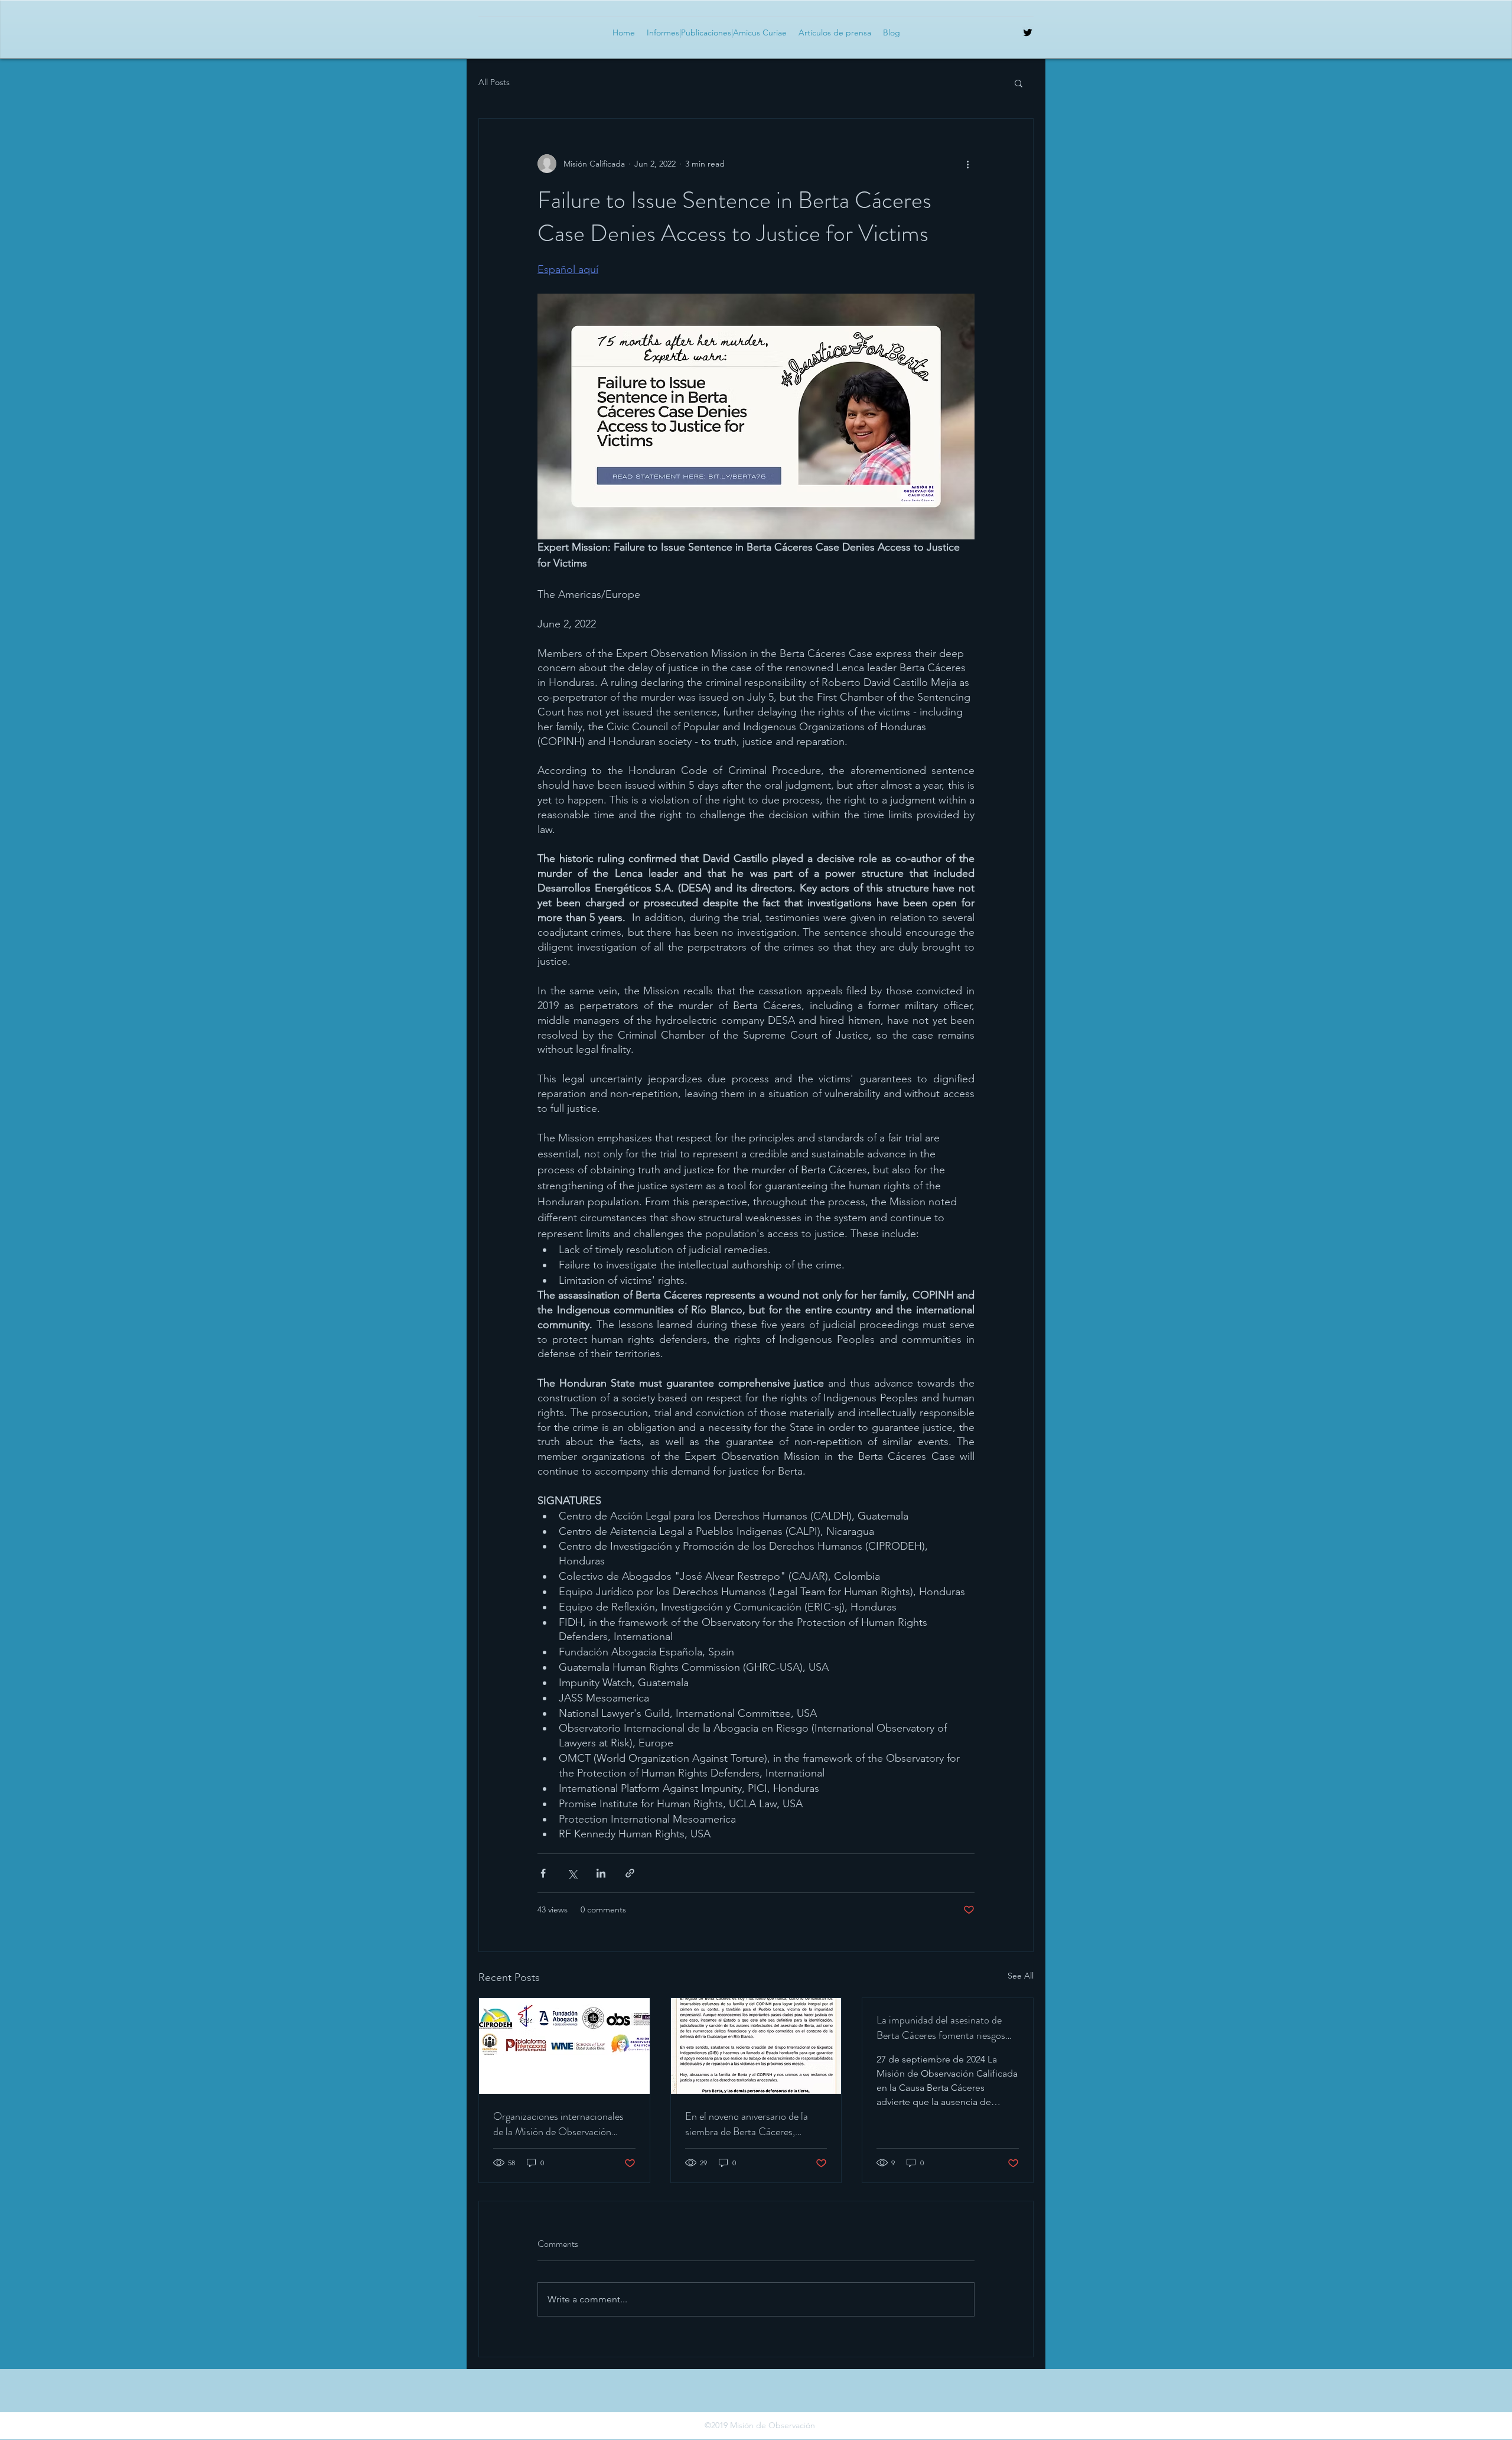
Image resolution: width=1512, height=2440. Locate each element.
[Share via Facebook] (543, 1873)
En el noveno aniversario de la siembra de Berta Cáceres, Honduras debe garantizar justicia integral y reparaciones (755, 2124)
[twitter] (1028, 32)
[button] (1019, 83)
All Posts (494, 82)
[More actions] (967, 164)
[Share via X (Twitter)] (572, 1873)
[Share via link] (630, 1873)
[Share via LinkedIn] (601, 1873)
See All (1021, 1976)
